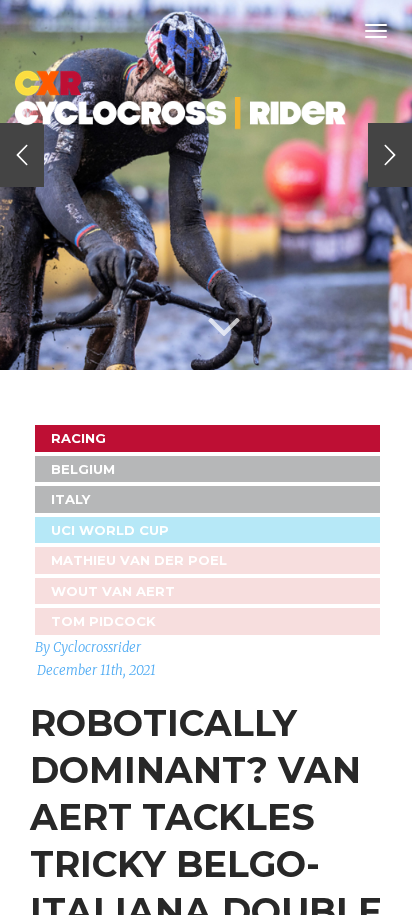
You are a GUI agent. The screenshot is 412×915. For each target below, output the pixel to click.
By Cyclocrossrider (88, 647)
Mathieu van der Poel (139, 560)
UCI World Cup (110, 530)
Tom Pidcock (103, 621)
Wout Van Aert (113, 591)
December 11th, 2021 (96, 670)
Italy (70, 499)
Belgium (83, 469)
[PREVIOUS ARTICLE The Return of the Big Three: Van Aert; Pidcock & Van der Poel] (22, 155)
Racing (78, 438)
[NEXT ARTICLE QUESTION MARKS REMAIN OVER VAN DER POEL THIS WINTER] (390, 155)
